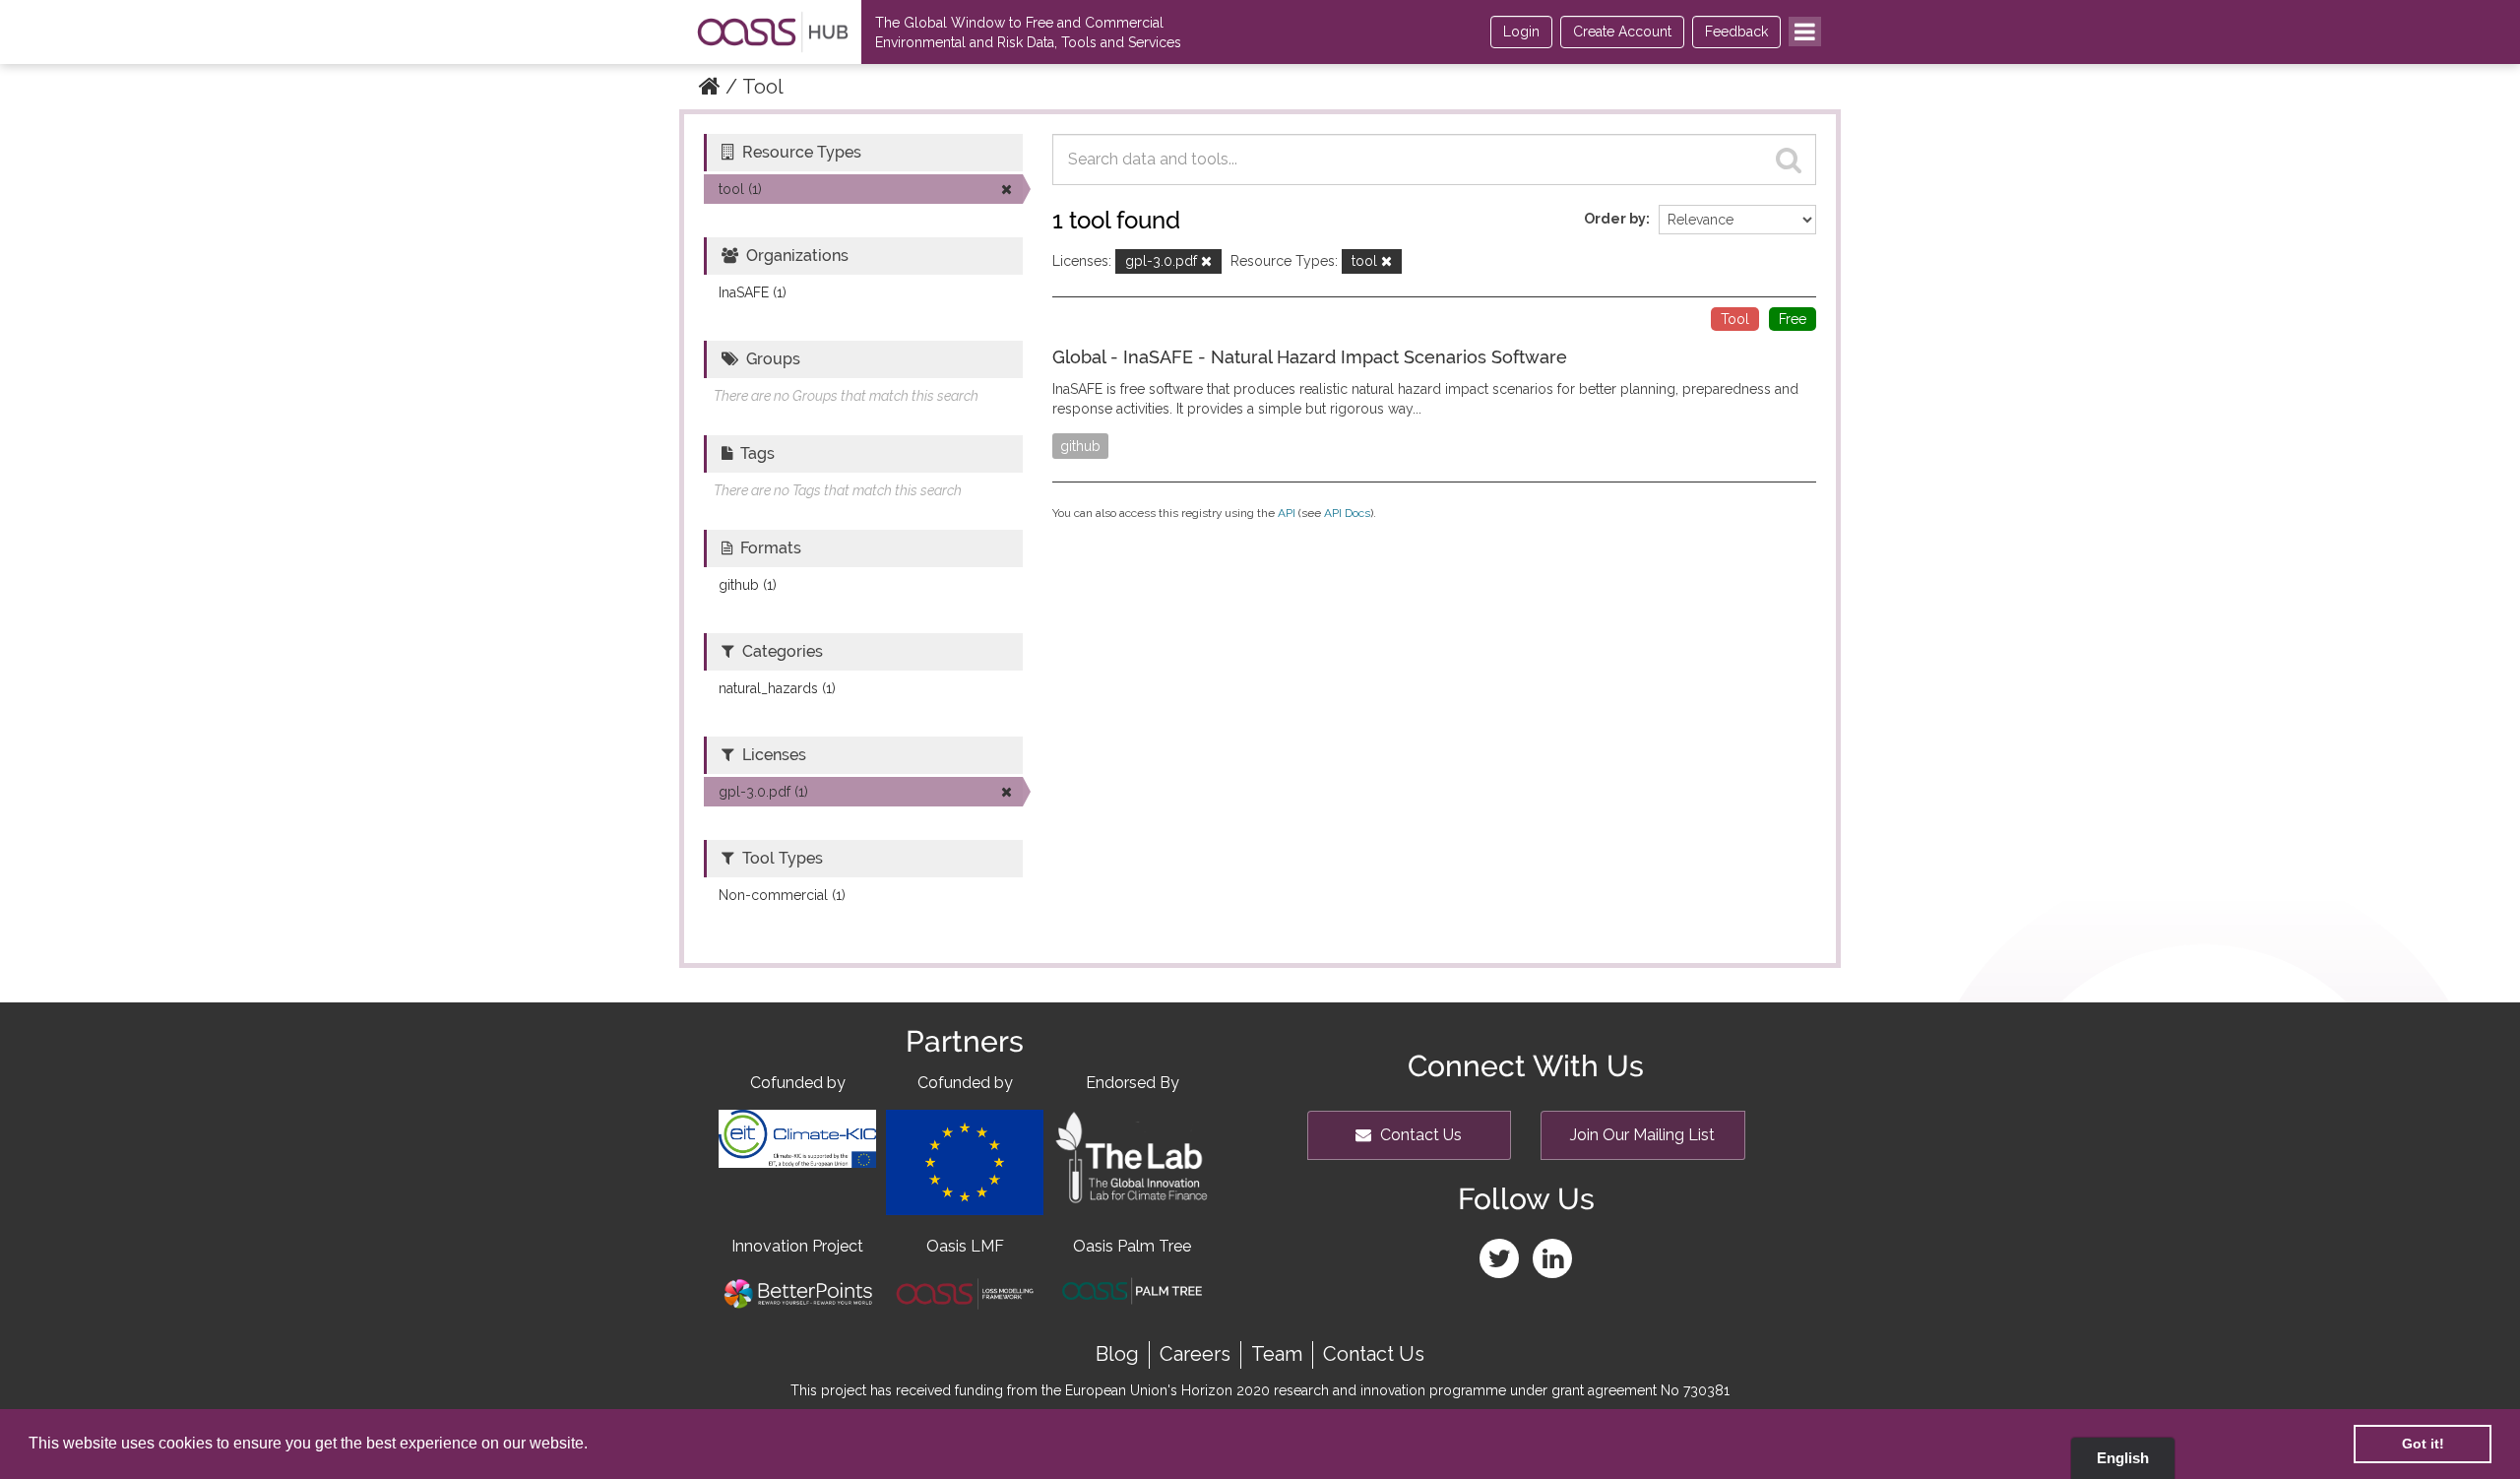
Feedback (1736, 32)
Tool (763, 87)
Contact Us (1419, 1135)
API (1287, 513)
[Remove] (1206, 262)
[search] (1789, 160)
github (1080, 446)
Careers (1195, 1354)
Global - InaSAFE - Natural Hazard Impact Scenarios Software (1310, 357)
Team (1277, 1354)
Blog (1117, 1354)
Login (1521, 32)
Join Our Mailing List (1642, 1135)
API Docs (1347, 513)
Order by (1615, 219)
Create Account (1622, 32)
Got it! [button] (2423, 1444)
